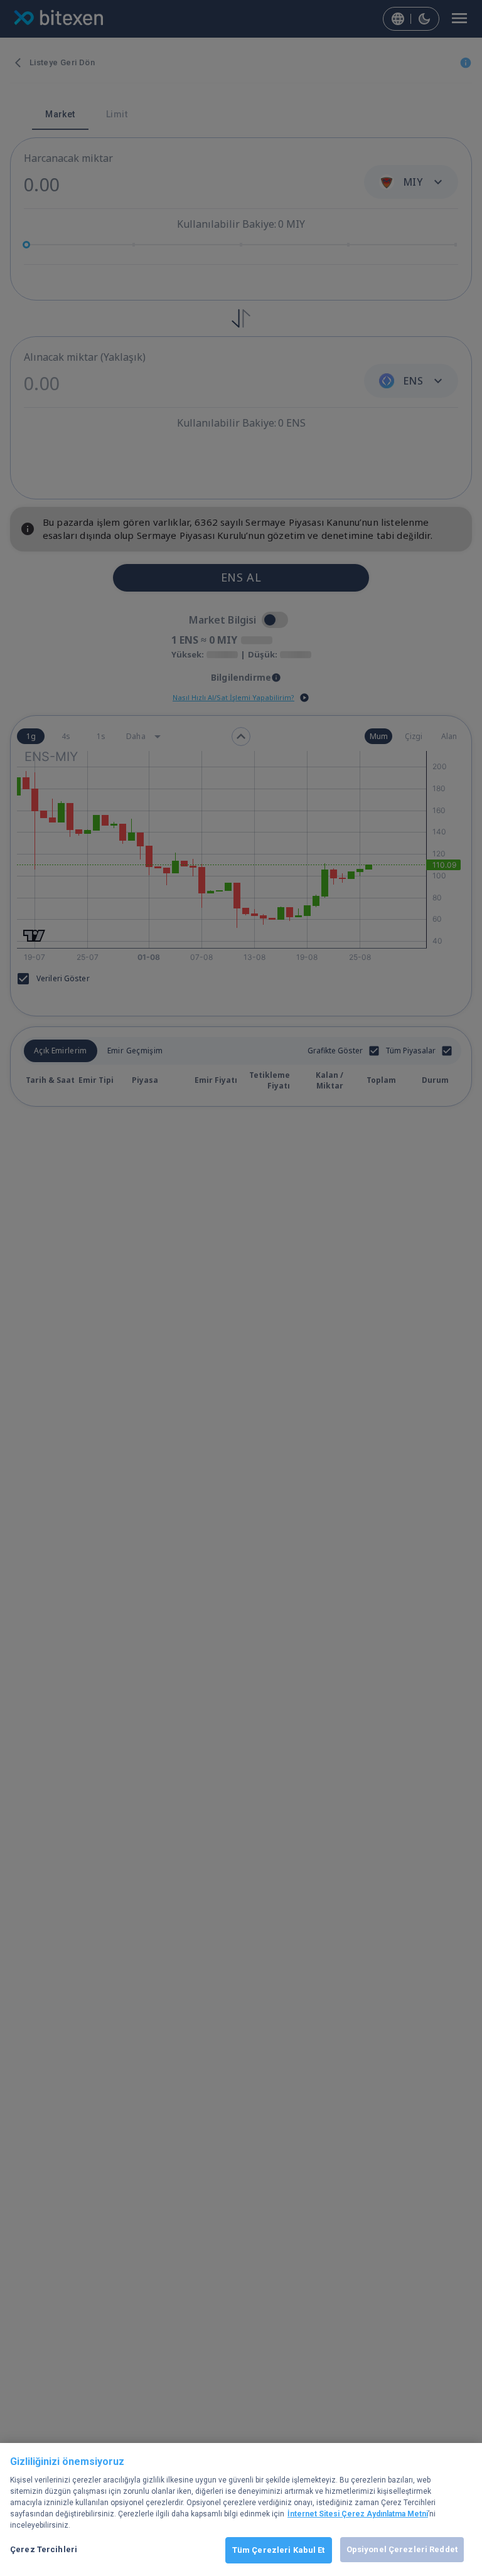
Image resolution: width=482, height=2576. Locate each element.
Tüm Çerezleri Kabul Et (279, 2550)
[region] (241, 2509)
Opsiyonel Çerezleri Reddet (402, 2549)
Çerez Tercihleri (44, 2549)
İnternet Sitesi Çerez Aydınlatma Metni (358, 2514)
